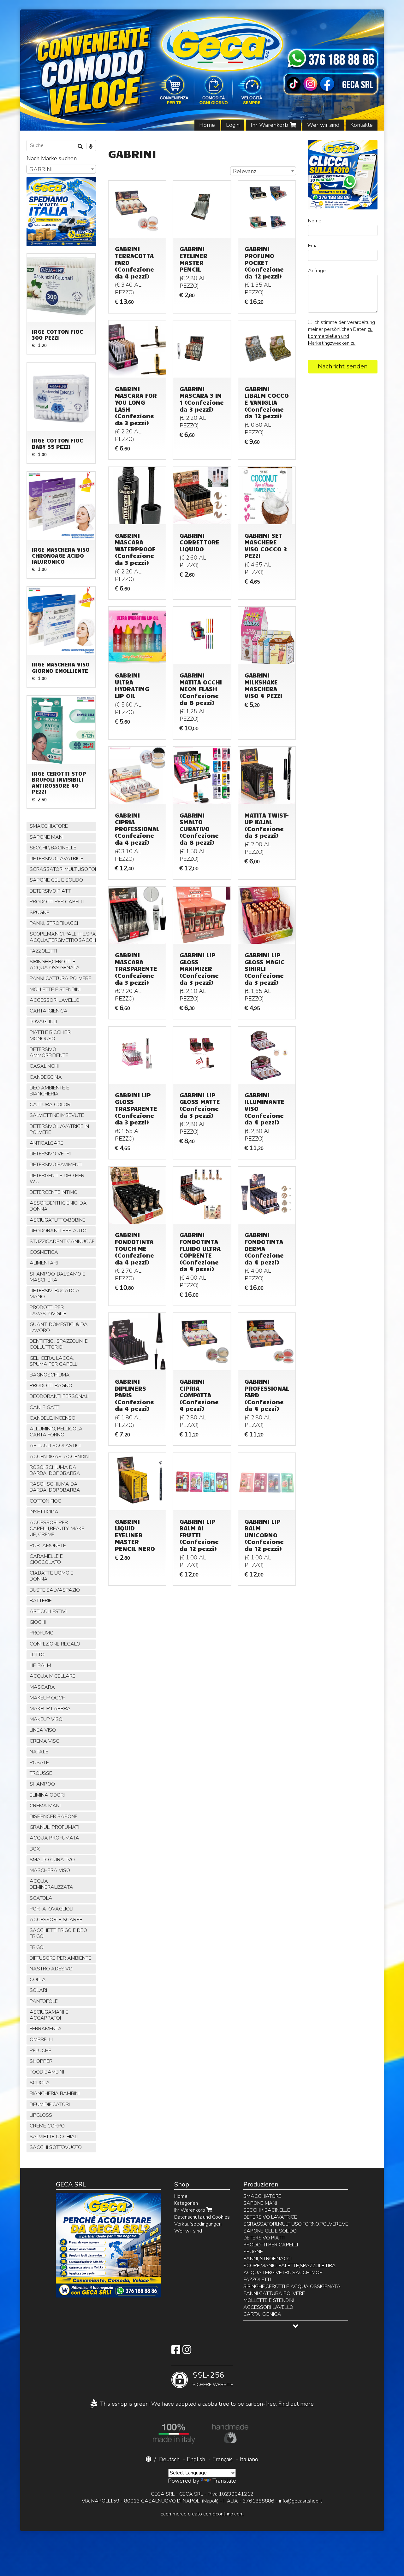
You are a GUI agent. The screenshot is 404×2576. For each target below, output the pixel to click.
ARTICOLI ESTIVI (48, 1611)
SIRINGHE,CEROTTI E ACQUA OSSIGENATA (55, 965)
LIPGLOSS (41, 2115)
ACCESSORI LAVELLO (55, 1000)
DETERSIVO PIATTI (51, 891)
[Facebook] (176, 2352)
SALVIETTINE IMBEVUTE (57, 1115)
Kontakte (362, 125)
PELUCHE (41, 2051)
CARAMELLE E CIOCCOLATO (46, 1559)
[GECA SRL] (202, 70)
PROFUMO (42, 1633)
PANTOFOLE (44, 2001)
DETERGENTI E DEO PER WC (57, 1179)
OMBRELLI (41, 2039)
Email (314, 246)
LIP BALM (40, 1665)
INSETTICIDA (44, 1512)
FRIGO (37, 1947)
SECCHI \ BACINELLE (53, 848)
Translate (224, 2481)
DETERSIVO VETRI (50, 1154)
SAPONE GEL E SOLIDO (56, 880)
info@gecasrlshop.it (301, 2501)
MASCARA (42, 1687)
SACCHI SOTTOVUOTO (56, 2147)
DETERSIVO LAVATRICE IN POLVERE (59, 1129)
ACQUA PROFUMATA (54, 1838)
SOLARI (38, 1990)
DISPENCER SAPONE (54, 1816)
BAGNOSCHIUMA (50, 1375)
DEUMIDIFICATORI (50, 2104)
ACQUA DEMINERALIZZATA (51, 1884)
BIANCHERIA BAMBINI (55, 2093)
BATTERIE (41, 1601)
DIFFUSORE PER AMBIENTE (60, 1958)
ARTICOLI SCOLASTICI (55, 1446)
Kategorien (186, 2203)
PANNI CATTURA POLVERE (60, 978)
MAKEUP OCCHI (48, 1698)
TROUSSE (41, 1773)
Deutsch (169, 2459)
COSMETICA (44, 1252)
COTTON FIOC (45, 1501)
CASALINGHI (44, 1066)
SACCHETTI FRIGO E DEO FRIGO (58, 1933)
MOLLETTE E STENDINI (55, 989)
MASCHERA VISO (50, 1870)
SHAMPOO (42, 1784)
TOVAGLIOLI (43, 1022)
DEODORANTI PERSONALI (59, 1396)
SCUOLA (40, 2083)
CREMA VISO (45, 1741)
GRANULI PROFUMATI (54, 1827)
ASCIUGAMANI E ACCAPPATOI (49, 2015)
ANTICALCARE (47, 1143)
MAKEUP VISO (46, 1719)
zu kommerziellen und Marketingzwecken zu (340, 336)
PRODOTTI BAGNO (51, 1386)
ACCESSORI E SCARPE (56, 1920)
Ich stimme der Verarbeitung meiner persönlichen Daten (342, 333)
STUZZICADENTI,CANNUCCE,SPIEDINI (63, 1241)
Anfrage (317, 271)
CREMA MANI (45, 1806)
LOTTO (37, 1655)
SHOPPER (41, 2061)
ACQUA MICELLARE (53, 1676)
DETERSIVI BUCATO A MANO (55, 1294)
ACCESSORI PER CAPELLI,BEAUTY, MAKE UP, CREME (57, 1529)
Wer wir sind (323, 125)
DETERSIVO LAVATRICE (56, 859)
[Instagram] (187, 2352)
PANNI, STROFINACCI (54, 923)
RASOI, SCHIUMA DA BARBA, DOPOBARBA (55, 1487)
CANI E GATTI (45, 1407)
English (196, 2459)
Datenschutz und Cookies (202, 2217)
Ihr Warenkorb (270, 125)
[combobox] (263, 171)
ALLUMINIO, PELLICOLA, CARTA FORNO (57, 1432)
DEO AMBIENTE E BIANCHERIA (49, 1091)
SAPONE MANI (47, 837)
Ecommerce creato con (202, 2514)
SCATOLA (41, 1898)
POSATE (39, 1763)
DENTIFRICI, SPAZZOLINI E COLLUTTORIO (59, 1344)
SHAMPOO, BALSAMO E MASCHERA (57, 1277)
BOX (35, 1849)
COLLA (38, 1980)
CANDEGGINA (46, 1077)
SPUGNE (39, 912)
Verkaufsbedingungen (198, 2224)
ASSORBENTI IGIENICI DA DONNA (58, 1206)
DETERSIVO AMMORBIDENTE (49, 1052)
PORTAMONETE (48, 1546)
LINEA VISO (43, 1730)
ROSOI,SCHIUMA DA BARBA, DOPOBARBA (55, 1470)
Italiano (249, 2459)
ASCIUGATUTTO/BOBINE (58, 1220)
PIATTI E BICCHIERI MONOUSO (51, 1035)
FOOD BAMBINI (47, 2072)
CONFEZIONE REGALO (55, 1644)
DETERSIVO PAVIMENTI (56, 1165)
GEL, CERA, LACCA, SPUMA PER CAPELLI (54, 1361)
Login (233, 125)
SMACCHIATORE (49, 826)
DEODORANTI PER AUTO (58, 1231)
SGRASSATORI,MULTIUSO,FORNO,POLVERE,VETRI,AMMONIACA (63, 869)
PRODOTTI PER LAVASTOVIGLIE (48, 1310)
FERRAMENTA (46, 2029)
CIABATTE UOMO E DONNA (52, 1576)
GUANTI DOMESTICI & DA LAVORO (59, 1327)
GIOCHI (38, 1622)
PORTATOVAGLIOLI (51, 1909)
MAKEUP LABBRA (50, 1709)
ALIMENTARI (44, 1263)
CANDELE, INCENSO (53, 1418)
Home (207, 125)
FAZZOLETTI (43, 951)
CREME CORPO (47, 2126)
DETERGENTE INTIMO (54, 1192)
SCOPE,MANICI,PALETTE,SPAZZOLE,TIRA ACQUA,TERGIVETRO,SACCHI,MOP (63, 937)
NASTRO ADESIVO (51, 1969)
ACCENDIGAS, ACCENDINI (60, 1457)
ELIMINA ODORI (47, 1795)
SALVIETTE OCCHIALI (54, 2137)
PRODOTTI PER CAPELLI (57, 902)
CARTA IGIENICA (49, 1011)
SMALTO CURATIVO (52, 1860)
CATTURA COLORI (50, 1105)
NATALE (39, 1752)
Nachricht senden (343, 366)
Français (223, 2459)
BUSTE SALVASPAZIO (55, 1590)
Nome (315, 221)
